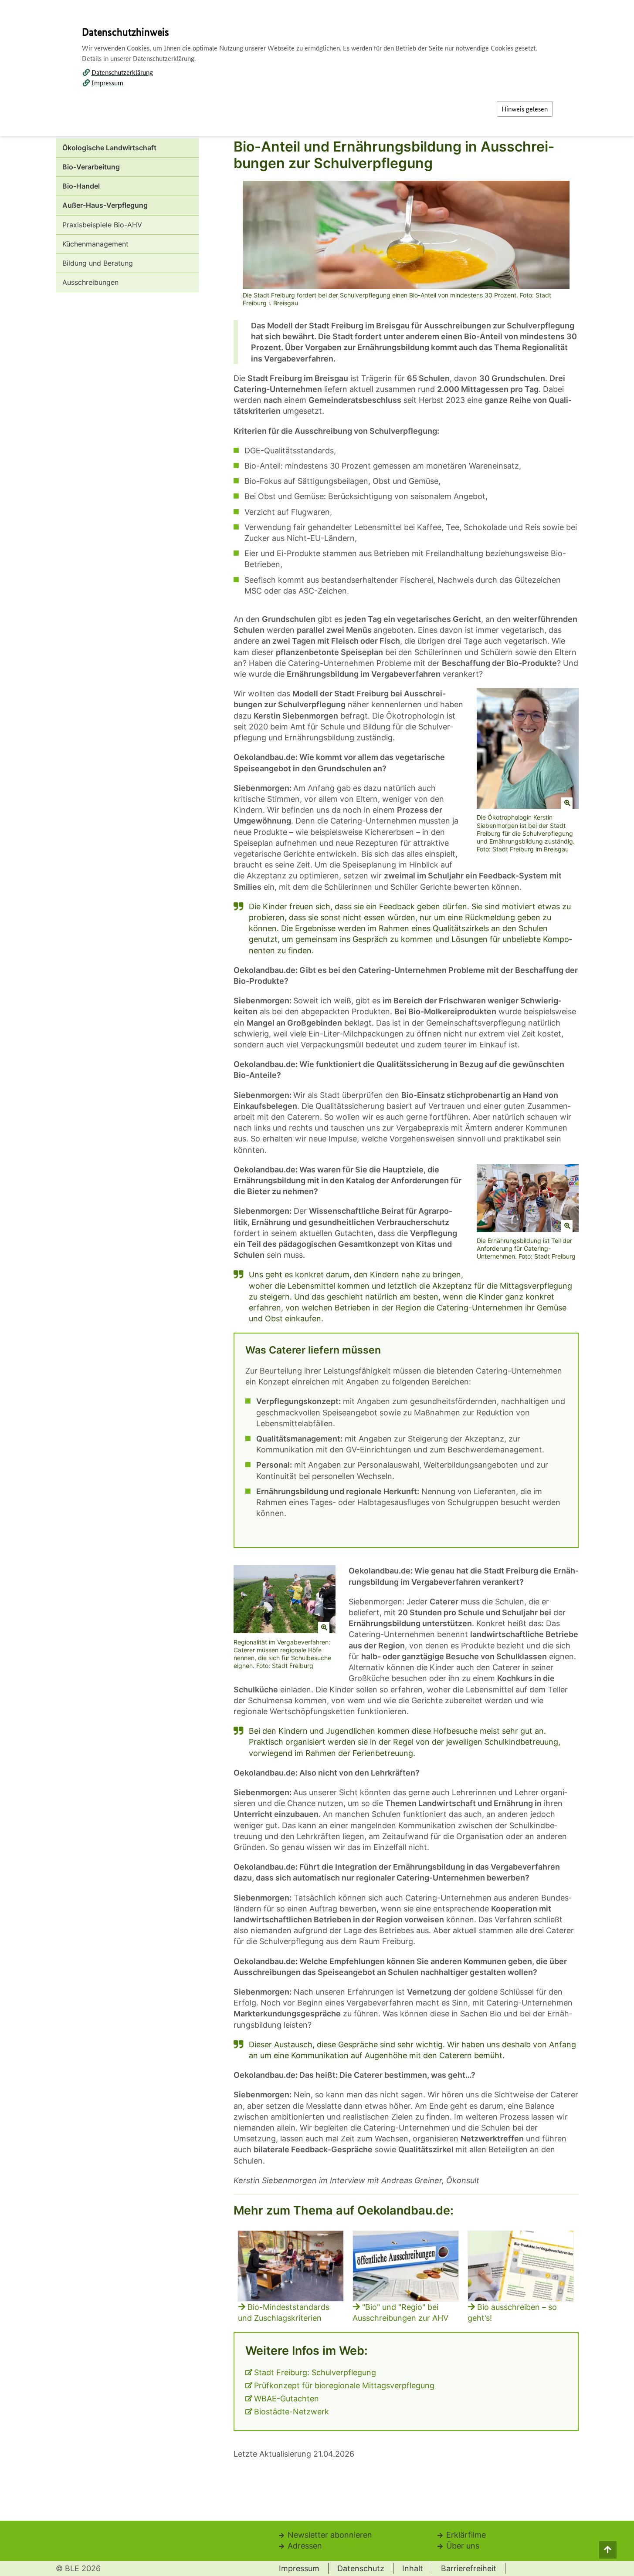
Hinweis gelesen (525, 109)
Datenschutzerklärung (122, 72)
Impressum (107, 83)
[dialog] (317, 1288)
